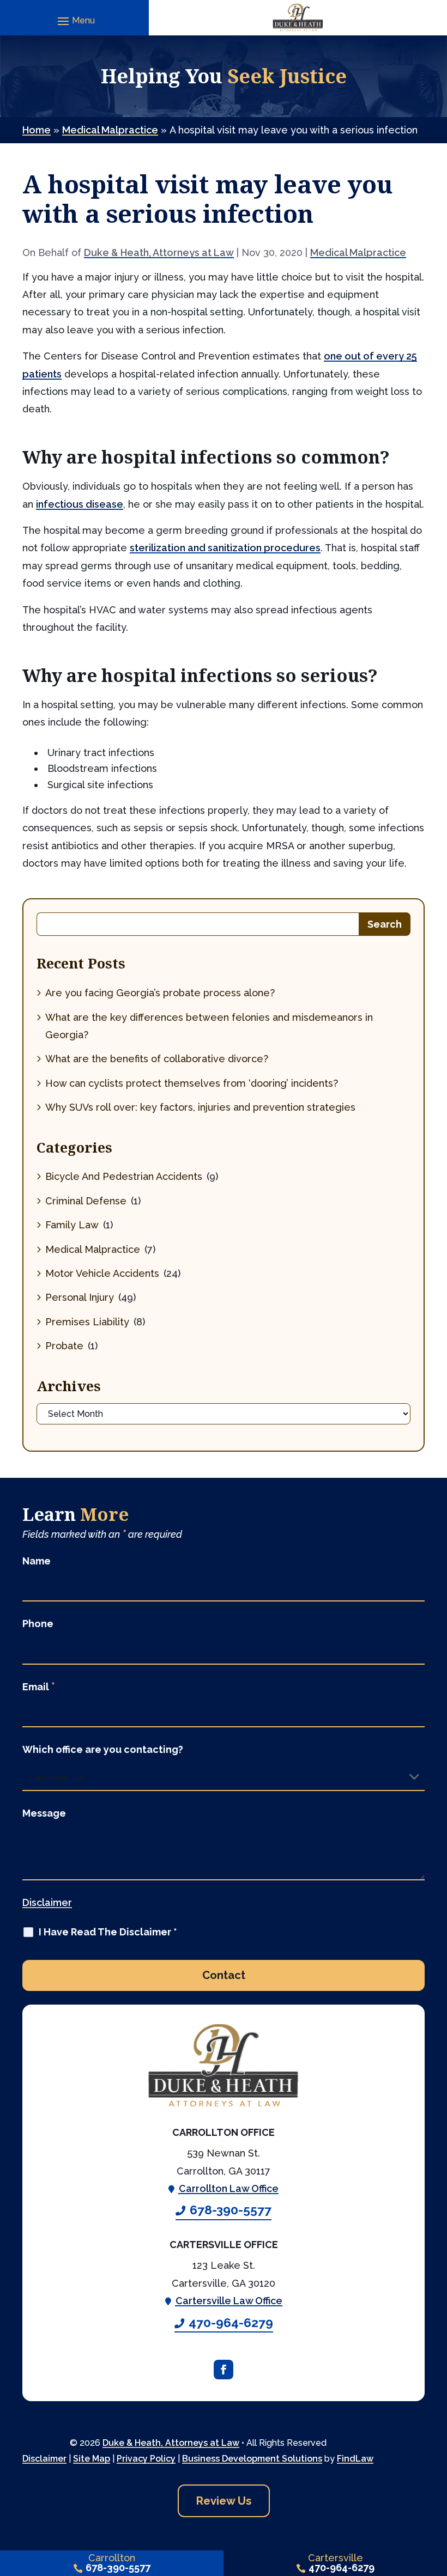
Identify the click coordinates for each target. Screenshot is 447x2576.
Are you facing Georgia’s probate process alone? (160, 993)
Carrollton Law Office (229, 2188)
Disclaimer (47, 1902)
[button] (75, 21)
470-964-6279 (231, 2323)
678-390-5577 (231, 2210)
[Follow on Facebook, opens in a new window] (224, 2370)
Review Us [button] (224, 2501)
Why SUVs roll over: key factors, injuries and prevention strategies (200, 1107)
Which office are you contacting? (103, 1749)
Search (385, 924)
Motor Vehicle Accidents (102, 1273)
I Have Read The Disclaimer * (108, 1932)
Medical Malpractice (358, 252)
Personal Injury (80, 1297)
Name (37, 1561)
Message (44, 1813)
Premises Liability (87, 1322)
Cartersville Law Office (229, 2301)
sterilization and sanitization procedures (225, 548)
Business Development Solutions (252, 2459)
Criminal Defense (86, 1201)
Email (39, 1687)
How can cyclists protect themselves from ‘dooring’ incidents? (192, 1083)
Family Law (72, 1225)
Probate (64, 1346)
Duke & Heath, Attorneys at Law (159, 252)
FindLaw (355, 2459)
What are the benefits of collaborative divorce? (157, 1059)
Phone (38, 1624)
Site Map (92, 2459)
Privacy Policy (146, 2459)
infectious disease (80, 504)
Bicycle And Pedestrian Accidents (124, 1176)
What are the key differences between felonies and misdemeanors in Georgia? (209, 1026)
